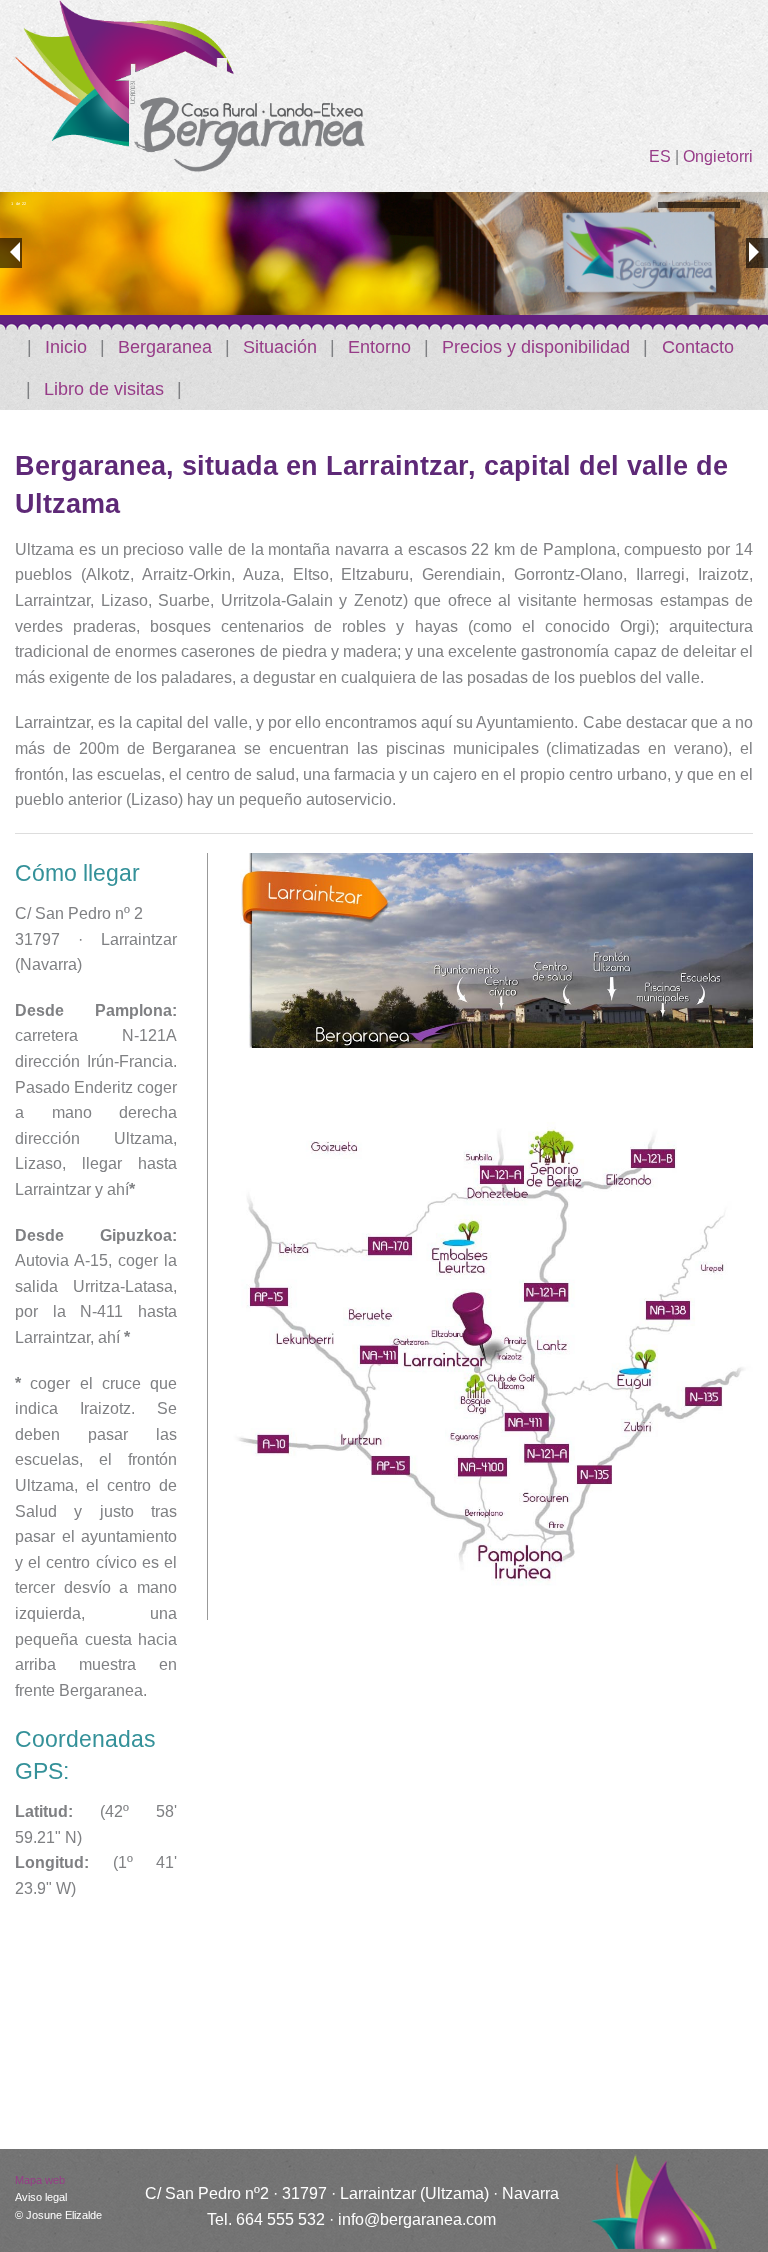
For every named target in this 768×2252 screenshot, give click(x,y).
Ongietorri (718, 156)
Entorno (379, 347)
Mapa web (40, 2180)
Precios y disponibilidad (536, 347)
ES (660, 156)
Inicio (66, 347)
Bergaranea (165, 347)
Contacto (698, 347)
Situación (280, 347)
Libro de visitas (104, 389)
